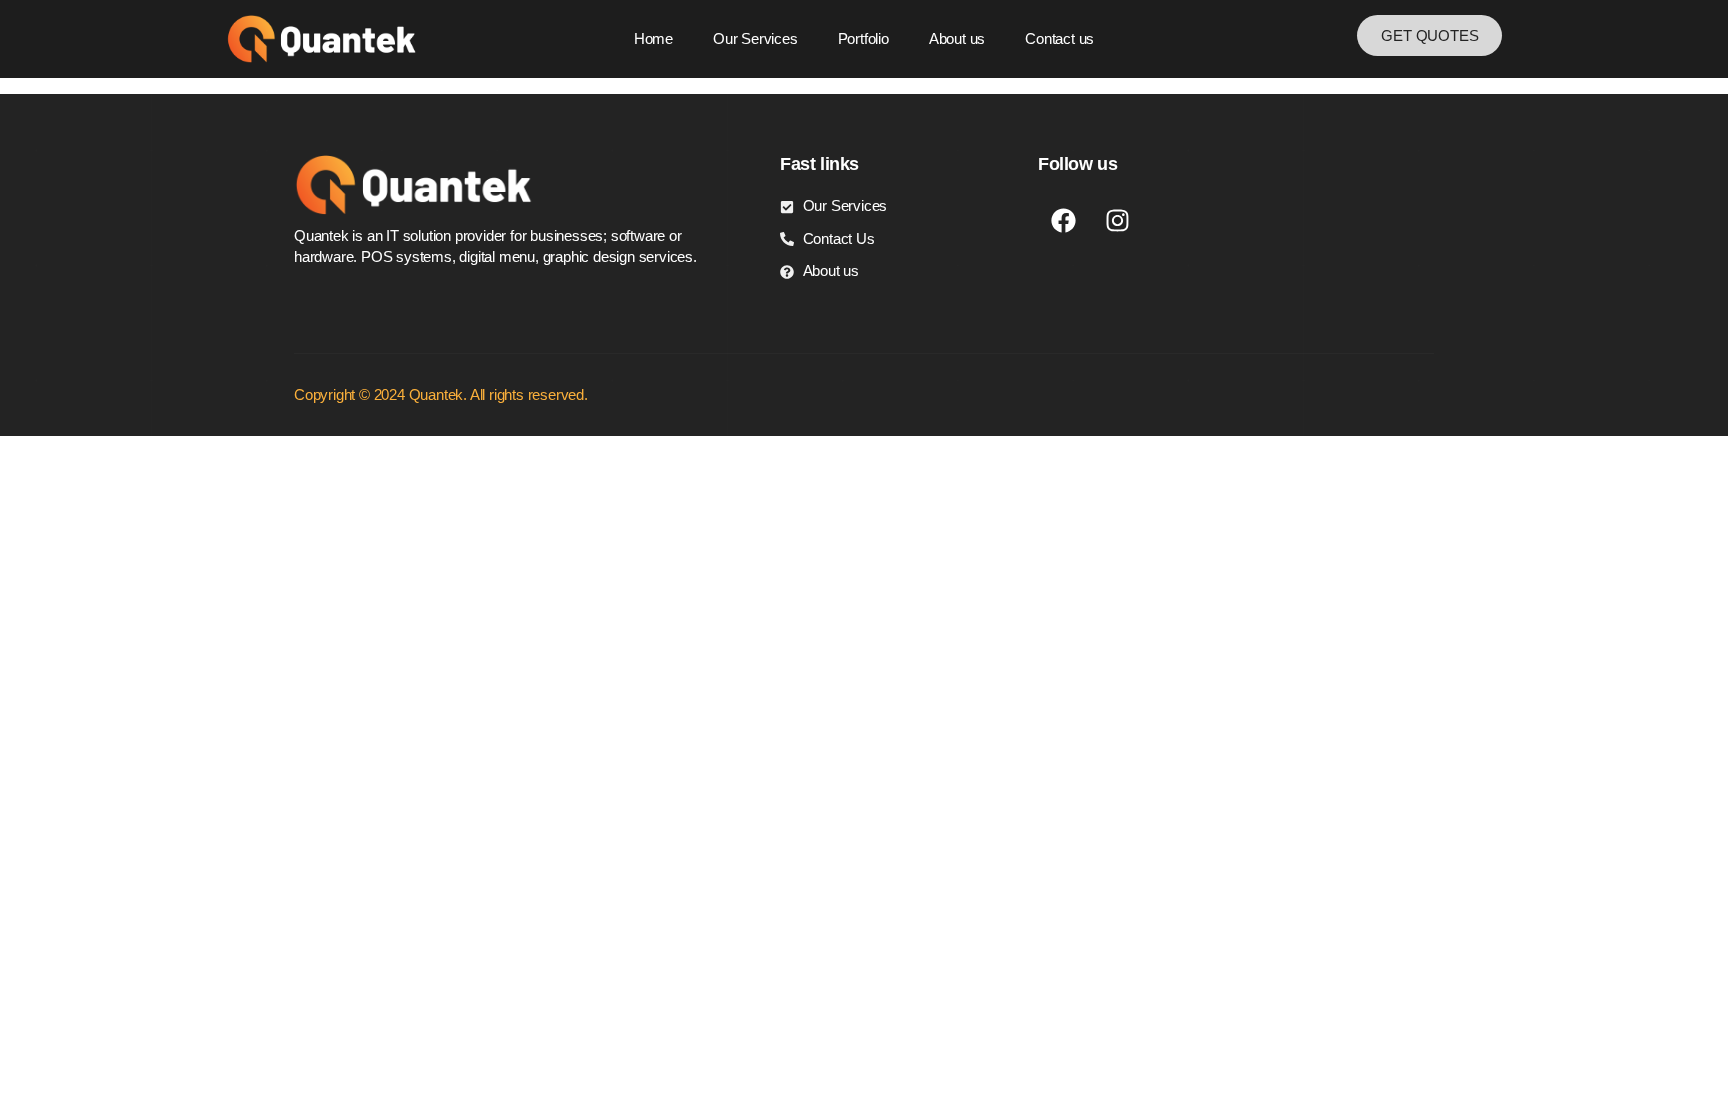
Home (653, 38)
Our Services (755, 38)
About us (957, 38)
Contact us (1059, 38)
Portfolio (863, 38)
